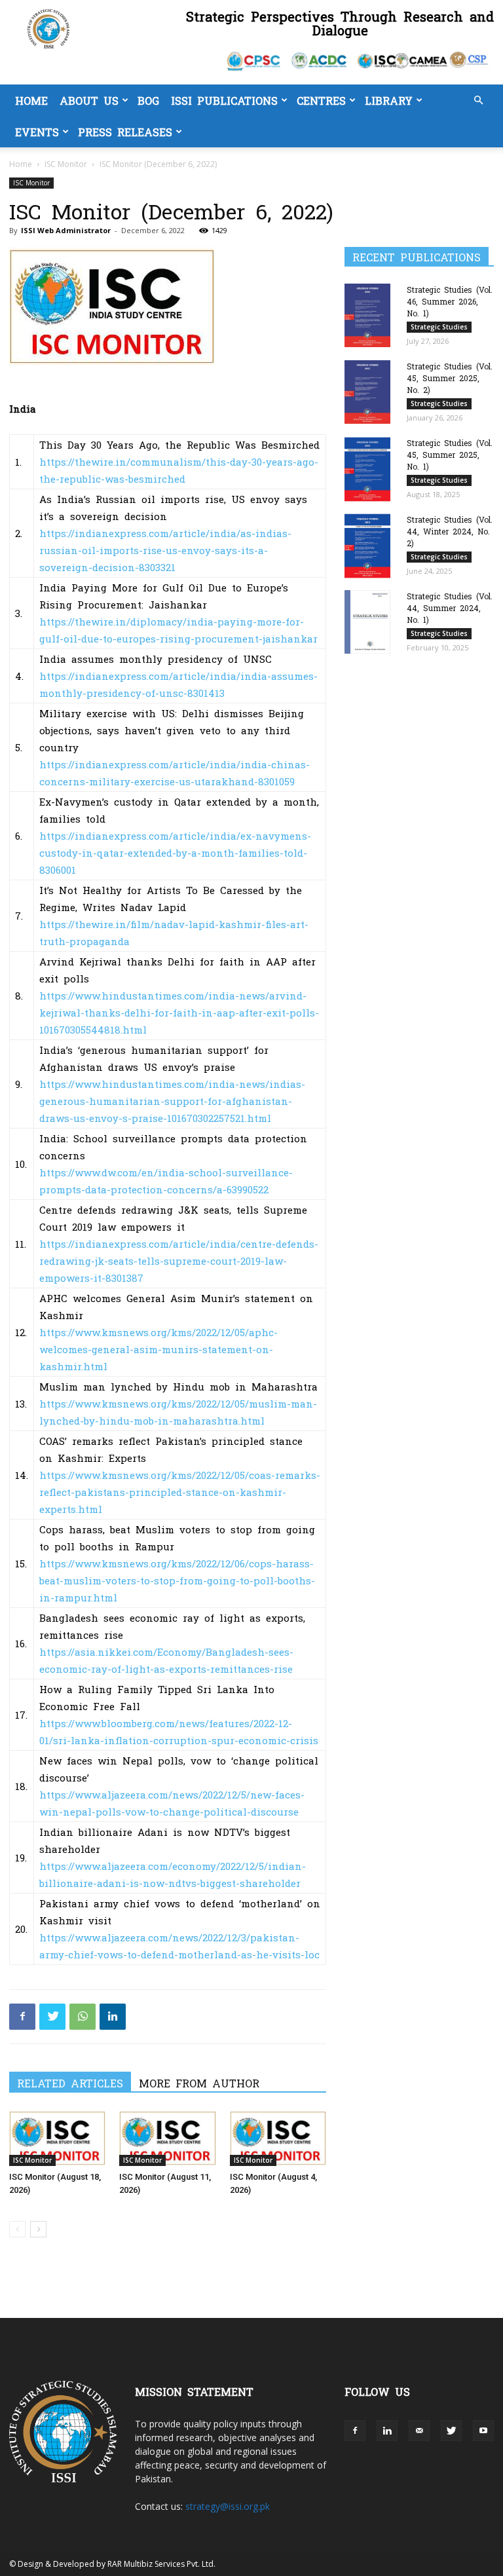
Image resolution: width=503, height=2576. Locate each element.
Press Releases (125, 132)
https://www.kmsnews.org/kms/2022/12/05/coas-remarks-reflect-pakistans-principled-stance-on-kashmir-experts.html (180, 1492)
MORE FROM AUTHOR (199, 2083)
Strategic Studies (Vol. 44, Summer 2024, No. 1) (450, 608)
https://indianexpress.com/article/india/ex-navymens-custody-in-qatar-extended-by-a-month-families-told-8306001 (175, 852)
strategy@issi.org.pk (228, 2506)
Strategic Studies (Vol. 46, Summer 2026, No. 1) (450, 301)
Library (389, 100)
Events (37, 132)
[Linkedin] (113, 2017)
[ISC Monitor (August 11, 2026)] (167, 2138)
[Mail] (419, 2431)
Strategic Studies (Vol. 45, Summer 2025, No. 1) (450, 455)
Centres (321, 100)
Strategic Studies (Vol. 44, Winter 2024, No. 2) (450, 531)
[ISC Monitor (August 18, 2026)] (57, 2138)
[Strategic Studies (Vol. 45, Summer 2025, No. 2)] (371, 392)
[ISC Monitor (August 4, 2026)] (278, 2138)
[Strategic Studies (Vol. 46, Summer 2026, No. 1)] (371, 315)
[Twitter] (52, 2017)
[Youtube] (483, 2431)
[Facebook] (22, 2017)
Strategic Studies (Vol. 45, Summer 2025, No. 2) (450, 378)
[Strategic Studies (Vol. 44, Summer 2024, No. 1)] (371, 622)
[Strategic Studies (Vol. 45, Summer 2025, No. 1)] (371, 469)
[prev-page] (17, 2229)
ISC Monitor (66, 164)
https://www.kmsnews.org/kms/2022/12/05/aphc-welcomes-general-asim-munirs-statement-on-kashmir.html (158, 1349)
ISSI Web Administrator (66, 230)
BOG (148, 100)
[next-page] (38, 2229)
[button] (478, 101)
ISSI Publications (224, 100)
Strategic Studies (439, 327)
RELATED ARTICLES (70, 2083)
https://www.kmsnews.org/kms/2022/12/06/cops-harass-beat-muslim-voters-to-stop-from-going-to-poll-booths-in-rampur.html (177, 1580)
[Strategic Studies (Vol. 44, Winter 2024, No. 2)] (371, 546)
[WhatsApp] (83, 2017)
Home (31, 100)
